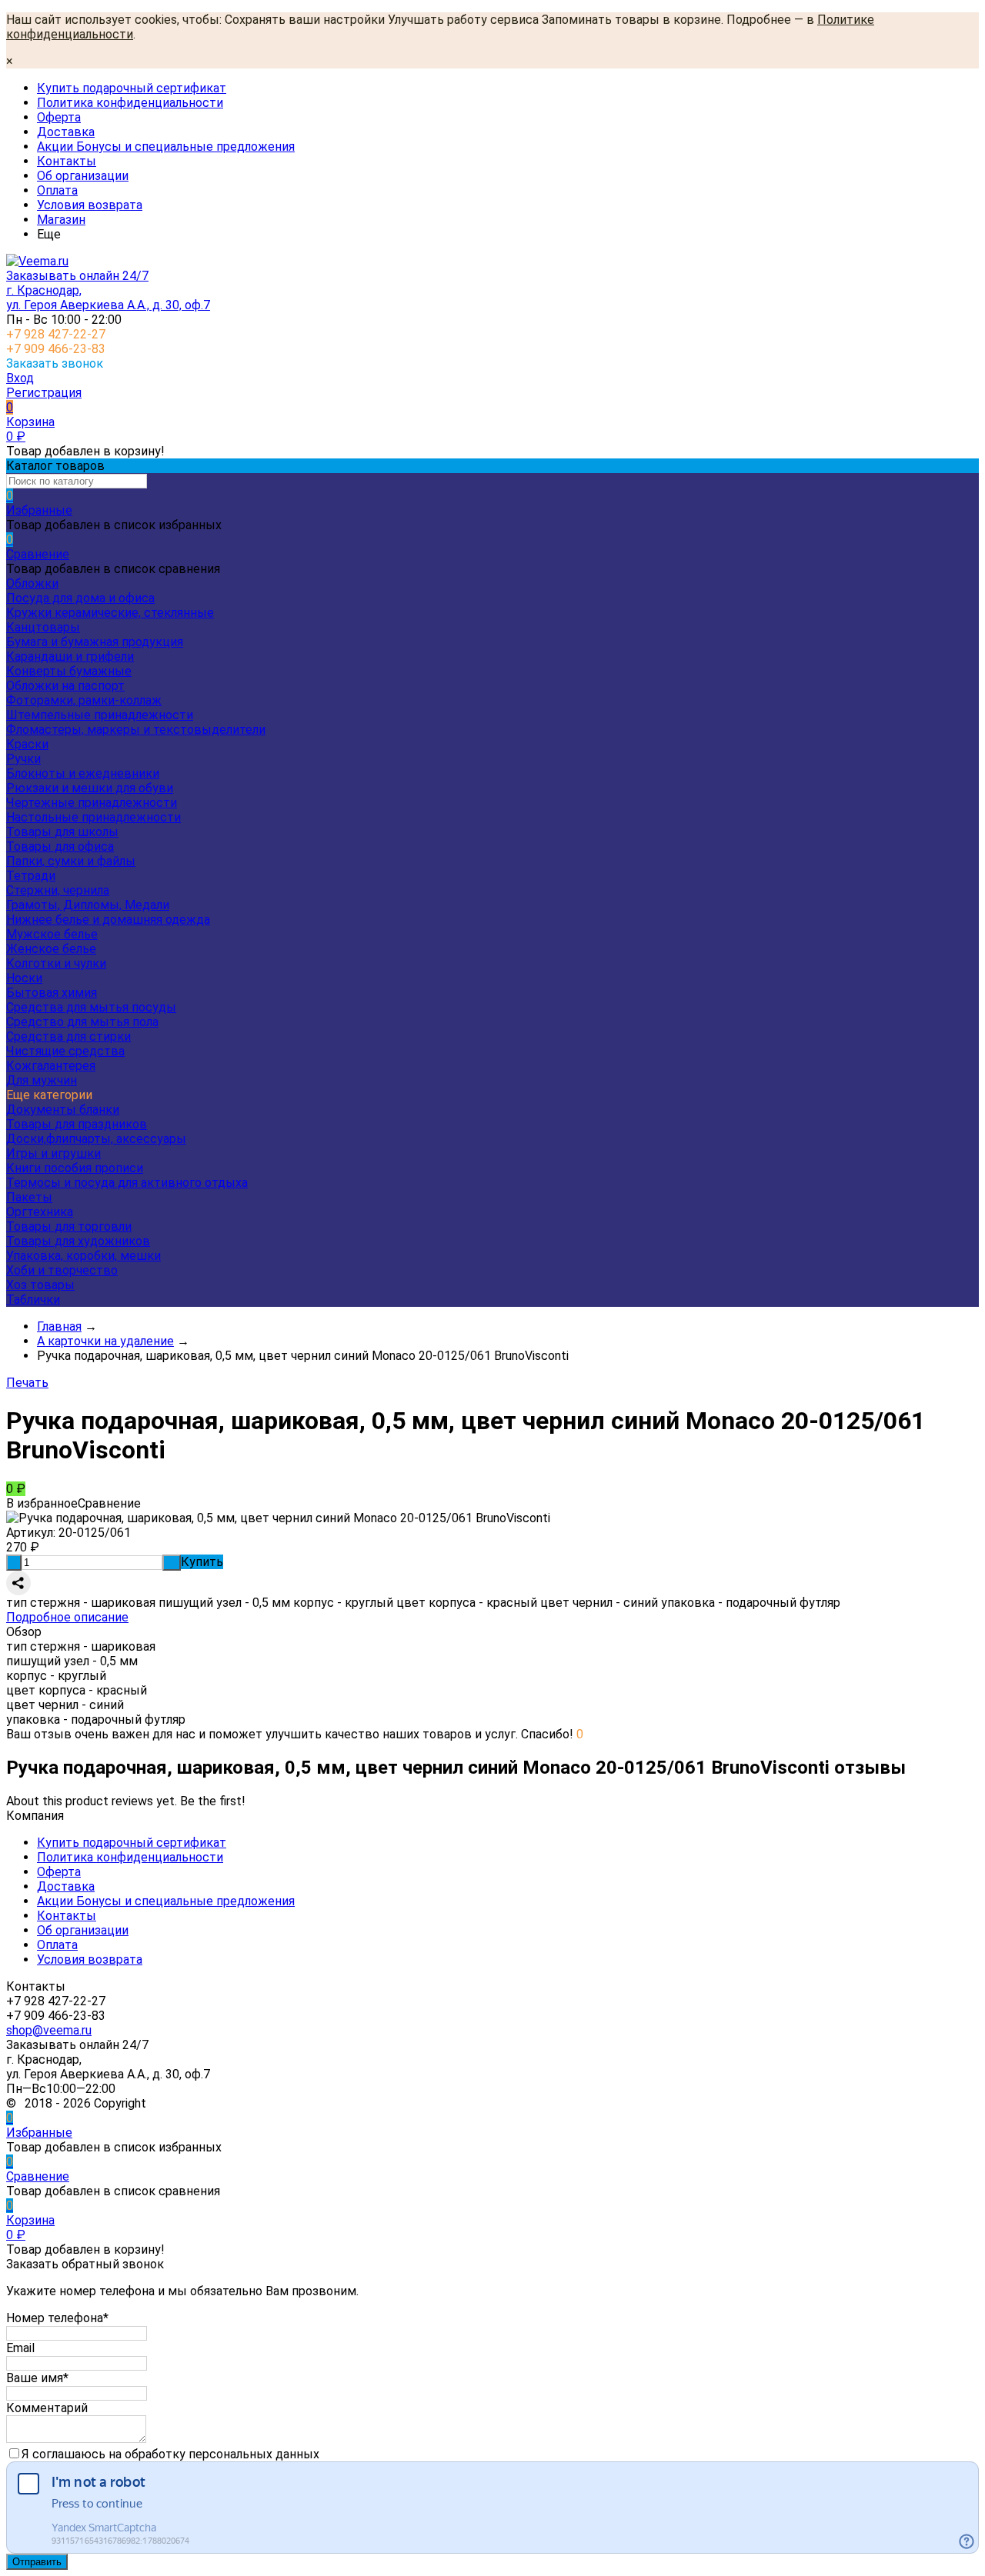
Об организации (83, 176)
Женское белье (51, 949)
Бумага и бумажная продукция (95, 642)
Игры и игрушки (53, 1153)
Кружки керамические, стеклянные (110, 613)
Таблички (33, 1300)
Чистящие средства (65, 1051)
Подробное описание (67, 1617)
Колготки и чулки (56, 963)
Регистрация (44, 393)
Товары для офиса (60, 846)
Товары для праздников (77, 1124)
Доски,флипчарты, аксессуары (96, 1139)
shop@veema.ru (49, 2030)
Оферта (59, 117)
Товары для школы (62, 832)
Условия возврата (90, 205)
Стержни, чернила (58, 890)
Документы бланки (63, 1110)
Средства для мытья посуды (91, 1007)
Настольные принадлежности (93, 817)
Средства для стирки (68, 1036)
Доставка (66, 132)
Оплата (57, 190)
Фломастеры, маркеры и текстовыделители (136, 730)
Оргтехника (40, 1212)
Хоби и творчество (62, 1270)
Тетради (31, 876)
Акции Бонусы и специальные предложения (166, 147)
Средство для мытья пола (82, 1022)
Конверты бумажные (69, 671)
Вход (20, 378)
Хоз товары (40, 1285)
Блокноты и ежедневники (83, 773)
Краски (27, 744)
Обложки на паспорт (65, 686)
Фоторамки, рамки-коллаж (84, 700)
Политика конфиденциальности (130, 103)
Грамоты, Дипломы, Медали (88, 905)
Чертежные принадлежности (92, 803)
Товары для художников (78, 1241)
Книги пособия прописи (75, 1168)
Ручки (23, 759)
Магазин (61, 220)
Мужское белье (52, 934)
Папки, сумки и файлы (71, 861)
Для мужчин (42, 1080)
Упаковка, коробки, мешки (83, 1256)
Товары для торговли (69, 1226)
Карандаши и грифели (70, 656)
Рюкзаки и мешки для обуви (90, 788)
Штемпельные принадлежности (100, 715)
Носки (24, 978)
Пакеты (29, 1197)
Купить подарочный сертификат (132, 88)
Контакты (67, 161)
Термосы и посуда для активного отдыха (127, 1183)
